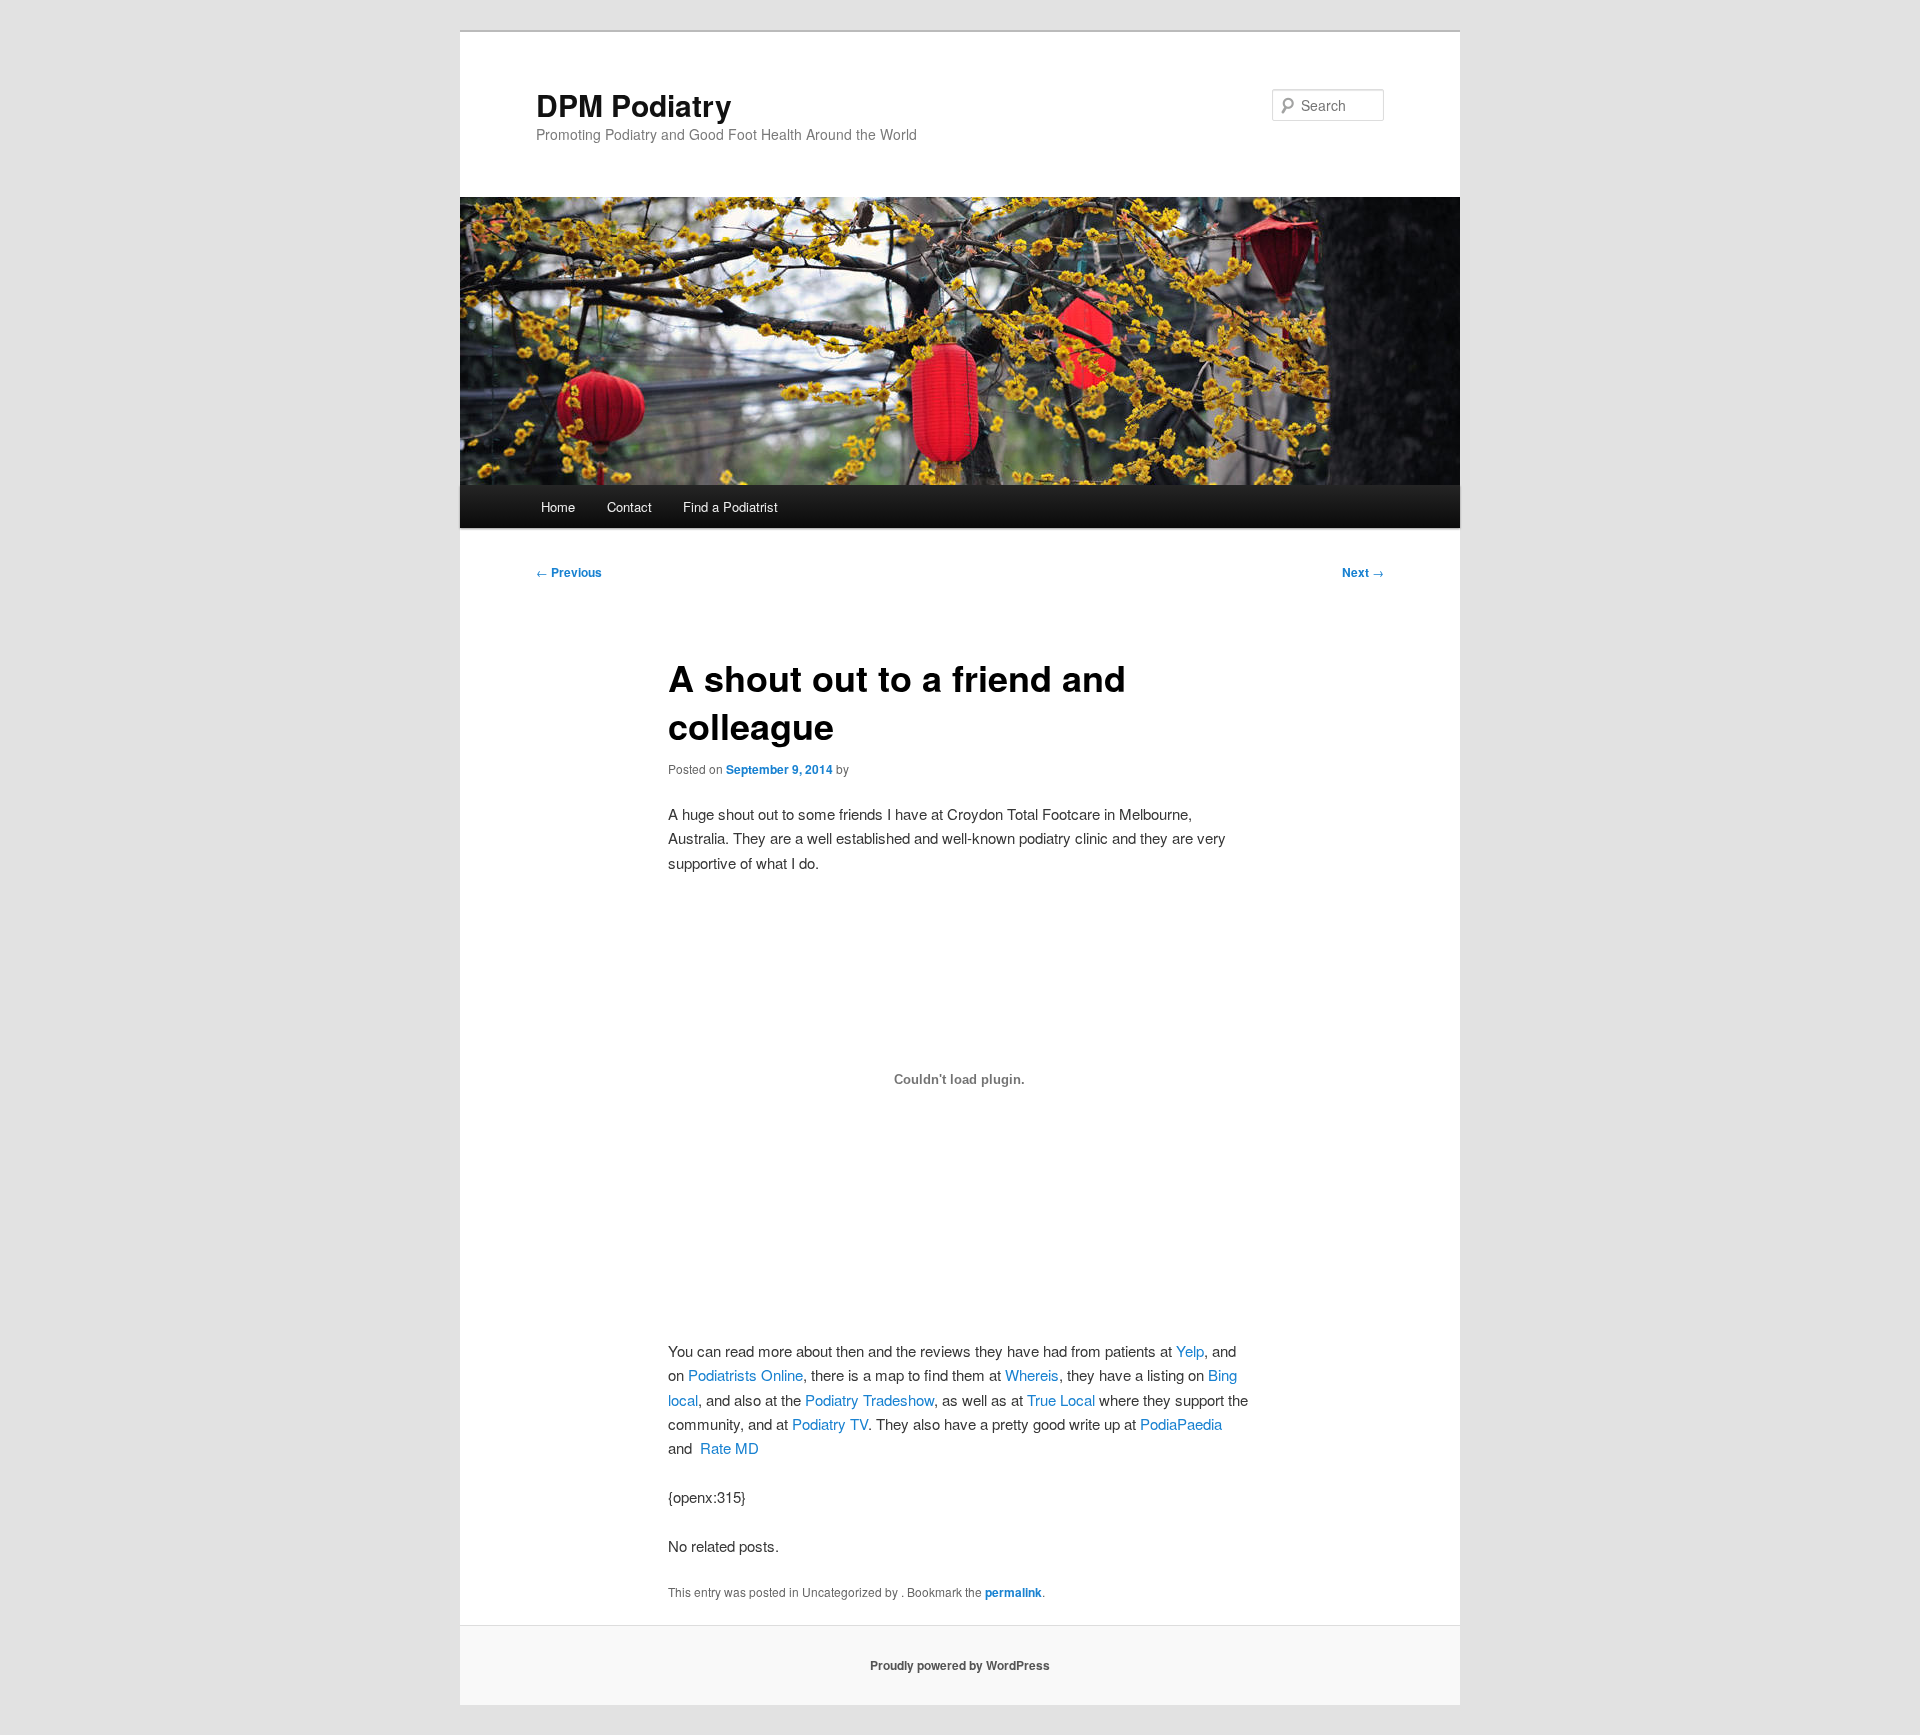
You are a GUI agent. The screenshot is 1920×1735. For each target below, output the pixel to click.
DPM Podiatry (634, 104)
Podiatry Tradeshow (869, 1399)
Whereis (1032, 1374)
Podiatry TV (830, 1423)
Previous (569, 572)
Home (558, 506)
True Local (1061, 1399)
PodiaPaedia (1181, 1423)
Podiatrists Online (745, 1374)
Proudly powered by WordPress (960, 1665)
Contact (629, 506)
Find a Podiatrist (730, 506)
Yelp (1190, 1350)
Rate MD (729, 1447)
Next (1363, 572)
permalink (1013, 1592)
